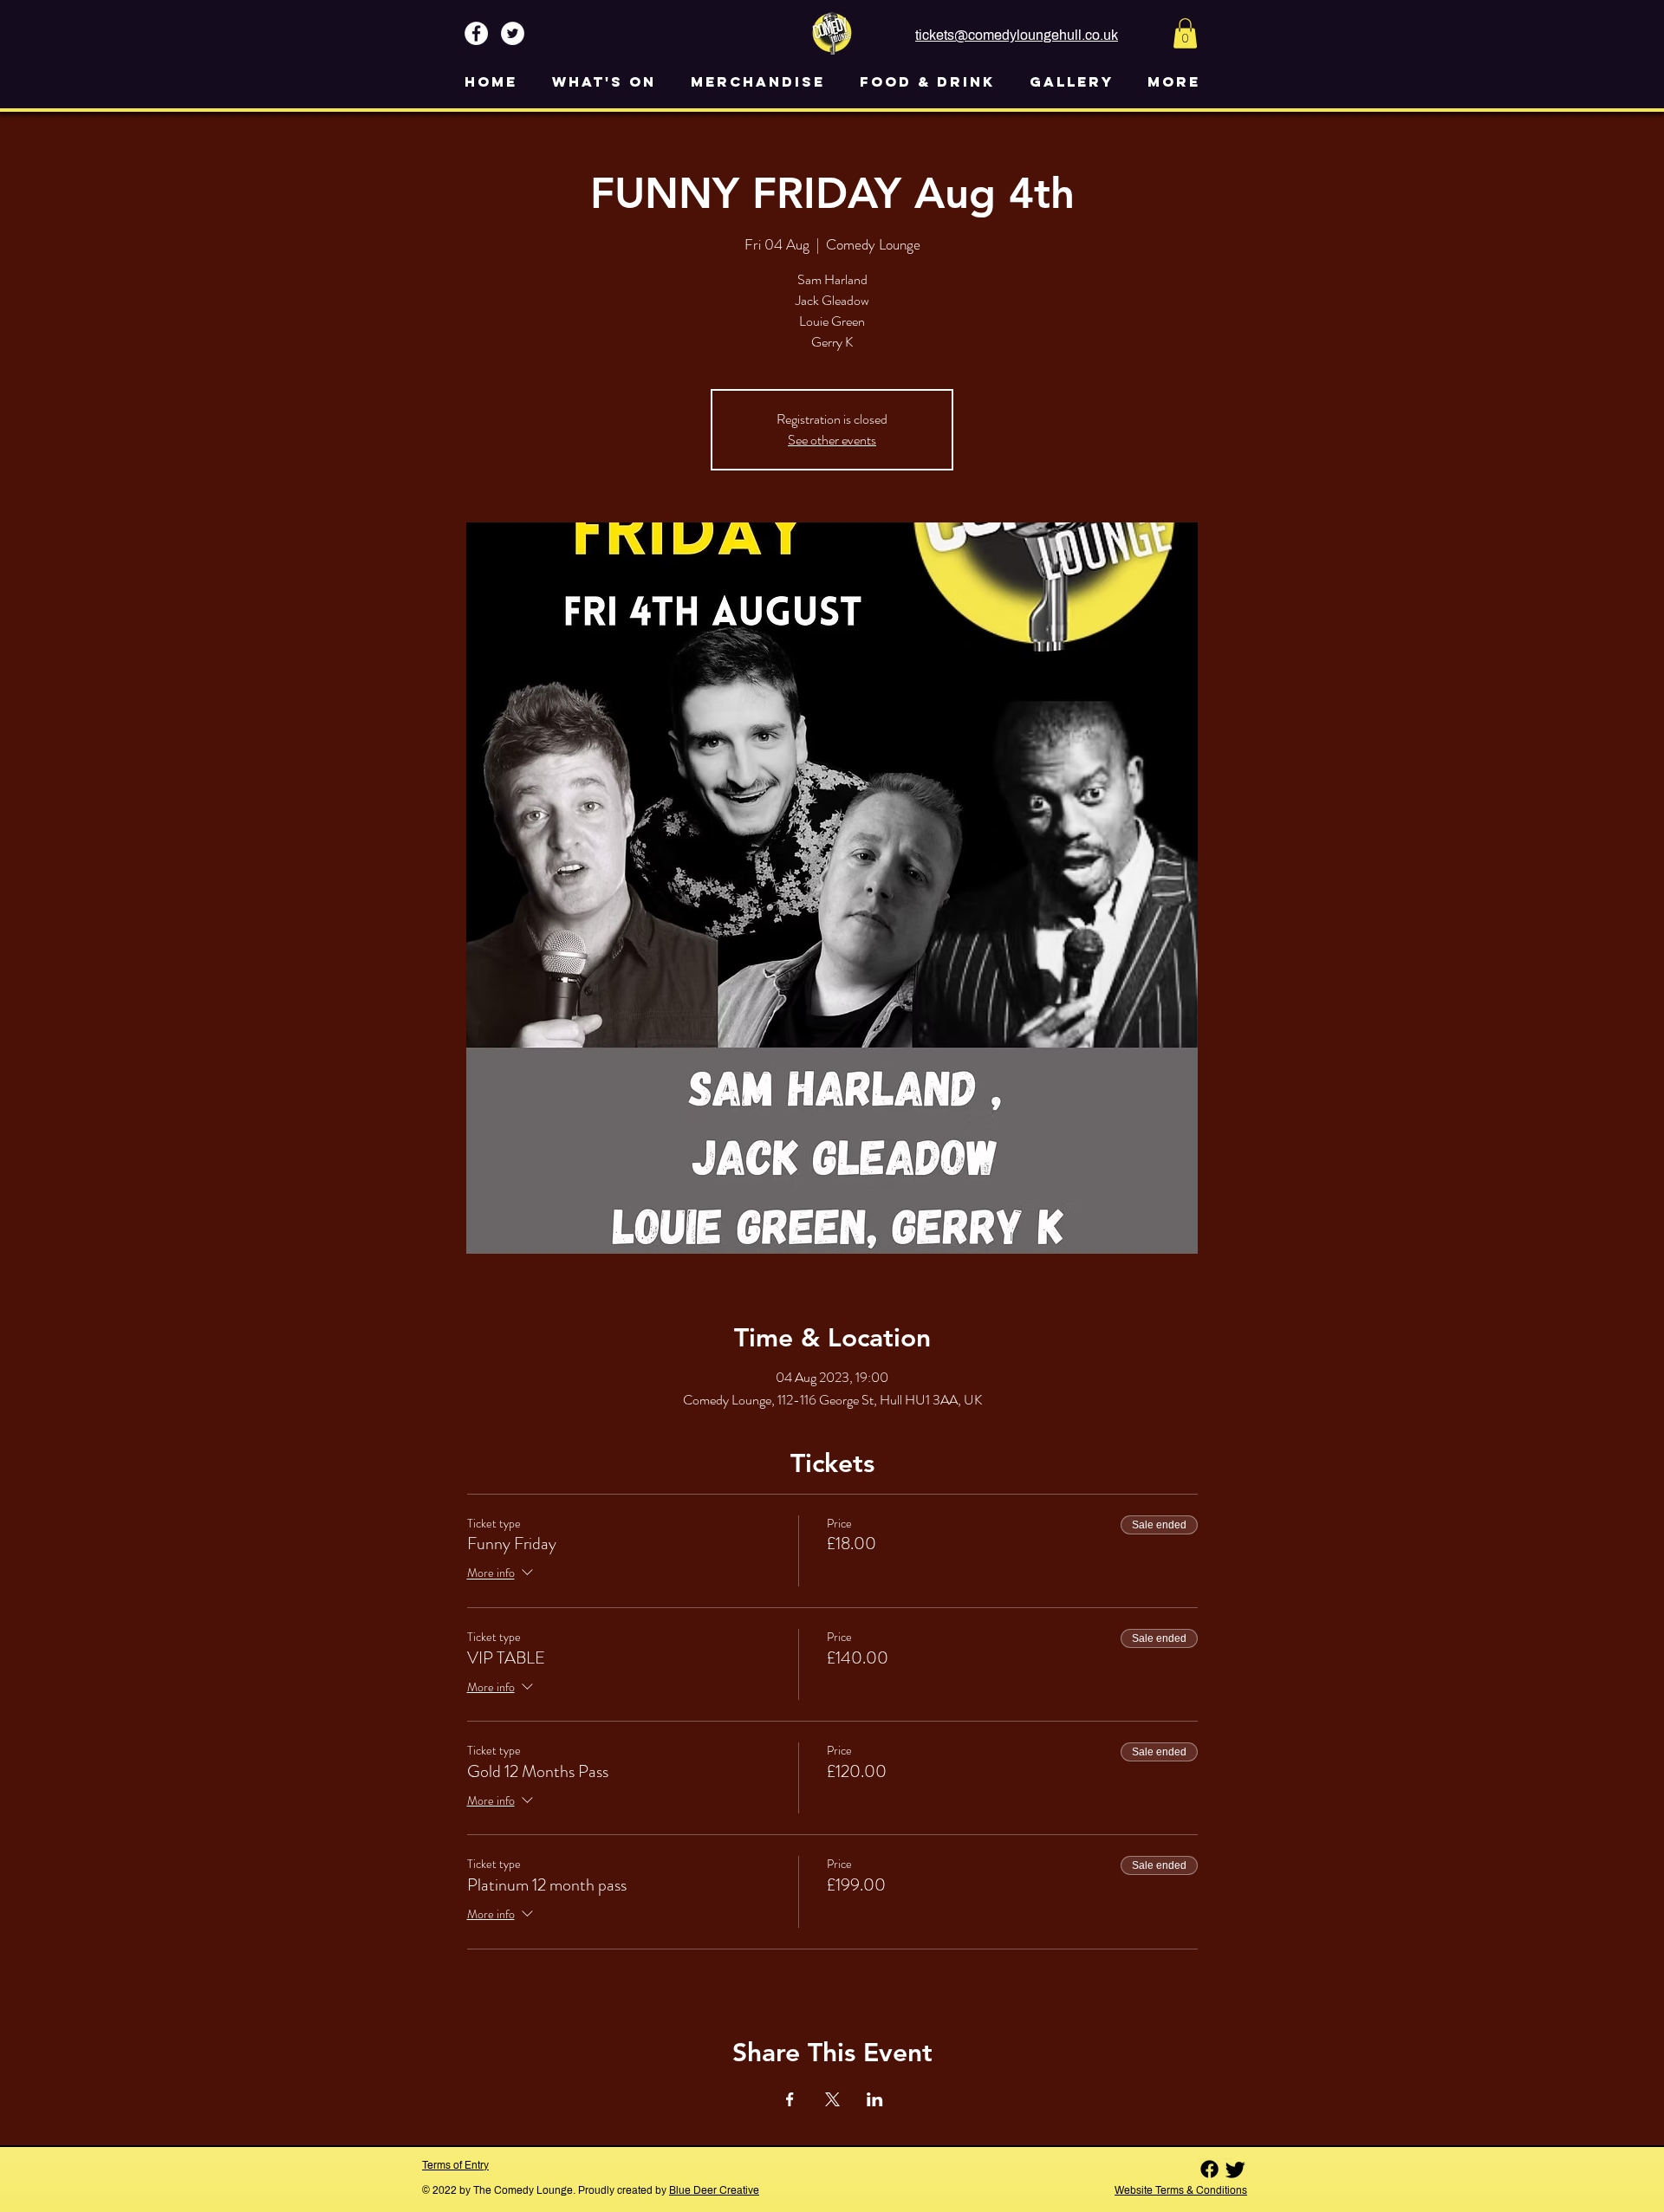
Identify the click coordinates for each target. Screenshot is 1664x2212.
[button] (1185, 33)
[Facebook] (1209, 2169)
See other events (832, 440)
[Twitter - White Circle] (513, 33)
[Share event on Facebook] (790, 2099)
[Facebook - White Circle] (476, 33)
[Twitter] (1235, 2169)
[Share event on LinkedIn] (875, 2099)
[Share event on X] (832, 2099)
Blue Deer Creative (714, 2190)
